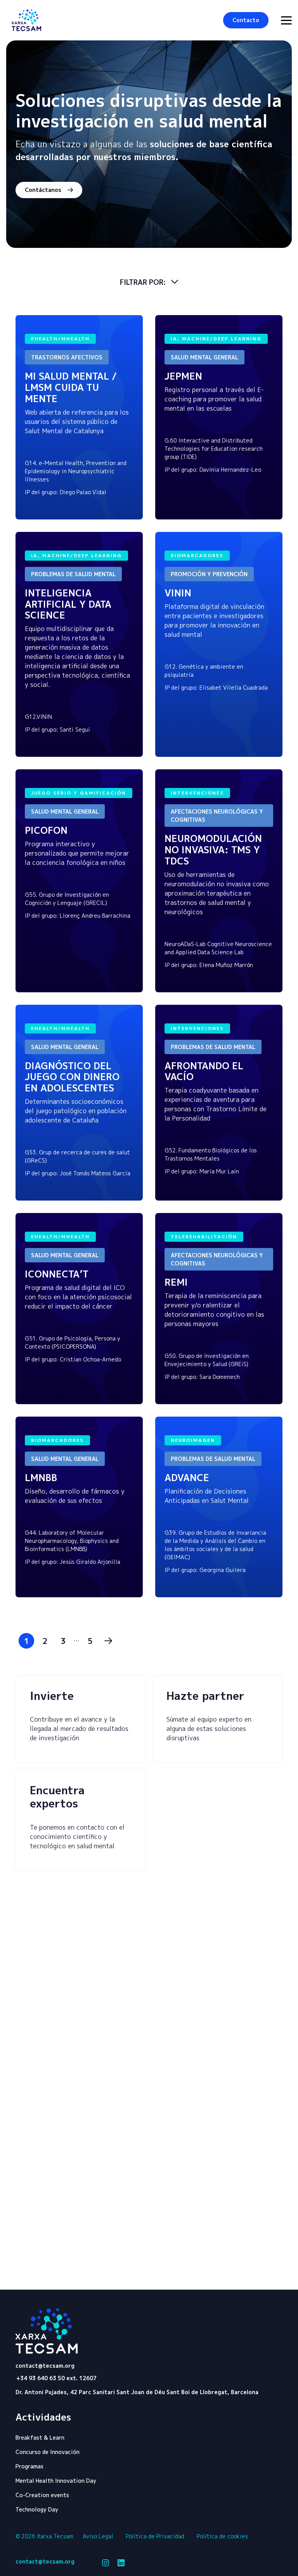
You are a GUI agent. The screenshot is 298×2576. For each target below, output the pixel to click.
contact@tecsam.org (45, 2366)
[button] (246, 20)
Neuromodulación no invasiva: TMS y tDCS (213, 850)
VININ (178, 593)
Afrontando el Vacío (204, 1071)
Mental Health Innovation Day (56, 2481)
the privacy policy (82, 2272)
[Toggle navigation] (286, 20)
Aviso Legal (98, 2536)
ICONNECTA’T (58, 1274)
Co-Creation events (42, 2495)
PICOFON (46, 830)
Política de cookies (222, 2536)
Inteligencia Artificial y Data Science (68, 604)
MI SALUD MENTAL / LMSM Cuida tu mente (71, 387)
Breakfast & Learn (40, 2437)
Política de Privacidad (155, 2536)
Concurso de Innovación (48, 2452)
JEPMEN (183, 376)
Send (248, 2284)
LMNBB (41, 1478)
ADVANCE (187, 1478)
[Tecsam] (26, 20)
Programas (29, 2466)
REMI (176, 1282)
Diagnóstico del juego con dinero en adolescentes (72, 1077)
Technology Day (37, 2509)
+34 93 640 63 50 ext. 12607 (56, 2378)
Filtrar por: (144, 282)
